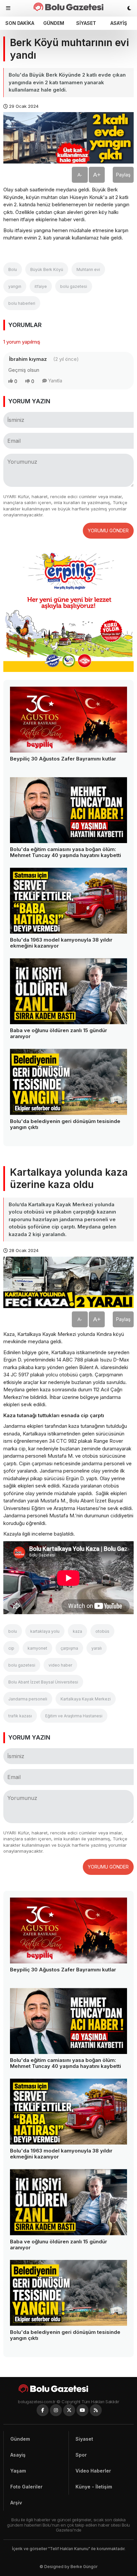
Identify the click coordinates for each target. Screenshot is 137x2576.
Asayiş (119, 23)
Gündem (54, 23)
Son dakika (20, 23)
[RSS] (96, 2410)
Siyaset (86, 23)
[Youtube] (82, 2410)
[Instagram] (56, 2410)
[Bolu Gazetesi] (68, 2388)
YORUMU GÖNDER (108, 530)
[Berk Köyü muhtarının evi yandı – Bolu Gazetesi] (68, 7)
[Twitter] (69, 2410)
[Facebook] (43, 2410)
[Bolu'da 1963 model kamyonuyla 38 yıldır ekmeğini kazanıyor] (68, 901)
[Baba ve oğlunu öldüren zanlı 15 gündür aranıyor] (68, 991)
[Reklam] (68, 670)
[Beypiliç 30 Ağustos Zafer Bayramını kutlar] (68, 720)
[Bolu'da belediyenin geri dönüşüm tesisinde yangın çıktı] (68, 1082)
